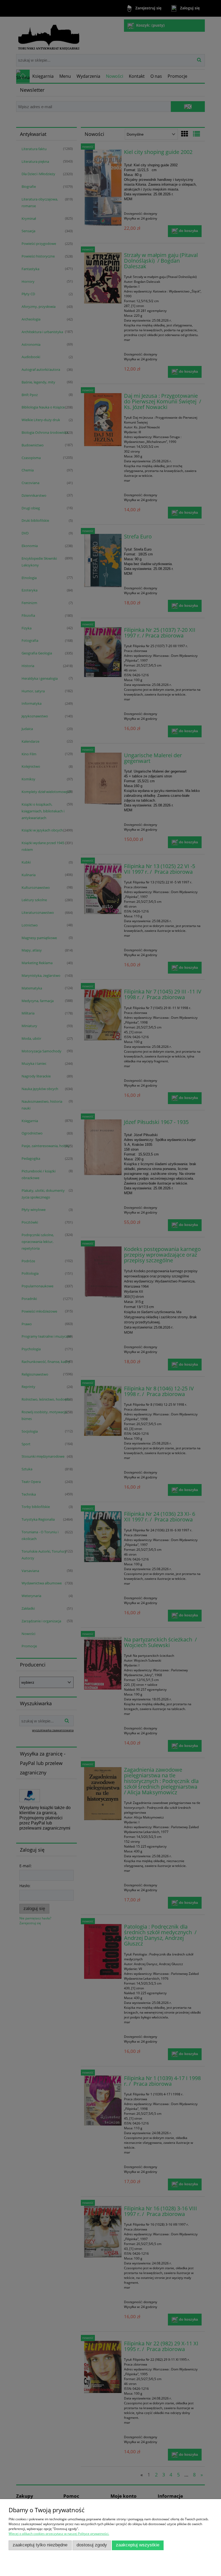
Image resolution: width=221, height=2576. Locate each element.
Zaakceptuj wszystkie (138, 2545)
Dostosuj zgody (92, 2545)
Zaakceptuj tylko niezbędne (40, 2545)
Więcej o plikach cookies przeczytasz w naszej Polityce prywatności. (59, 2534)
